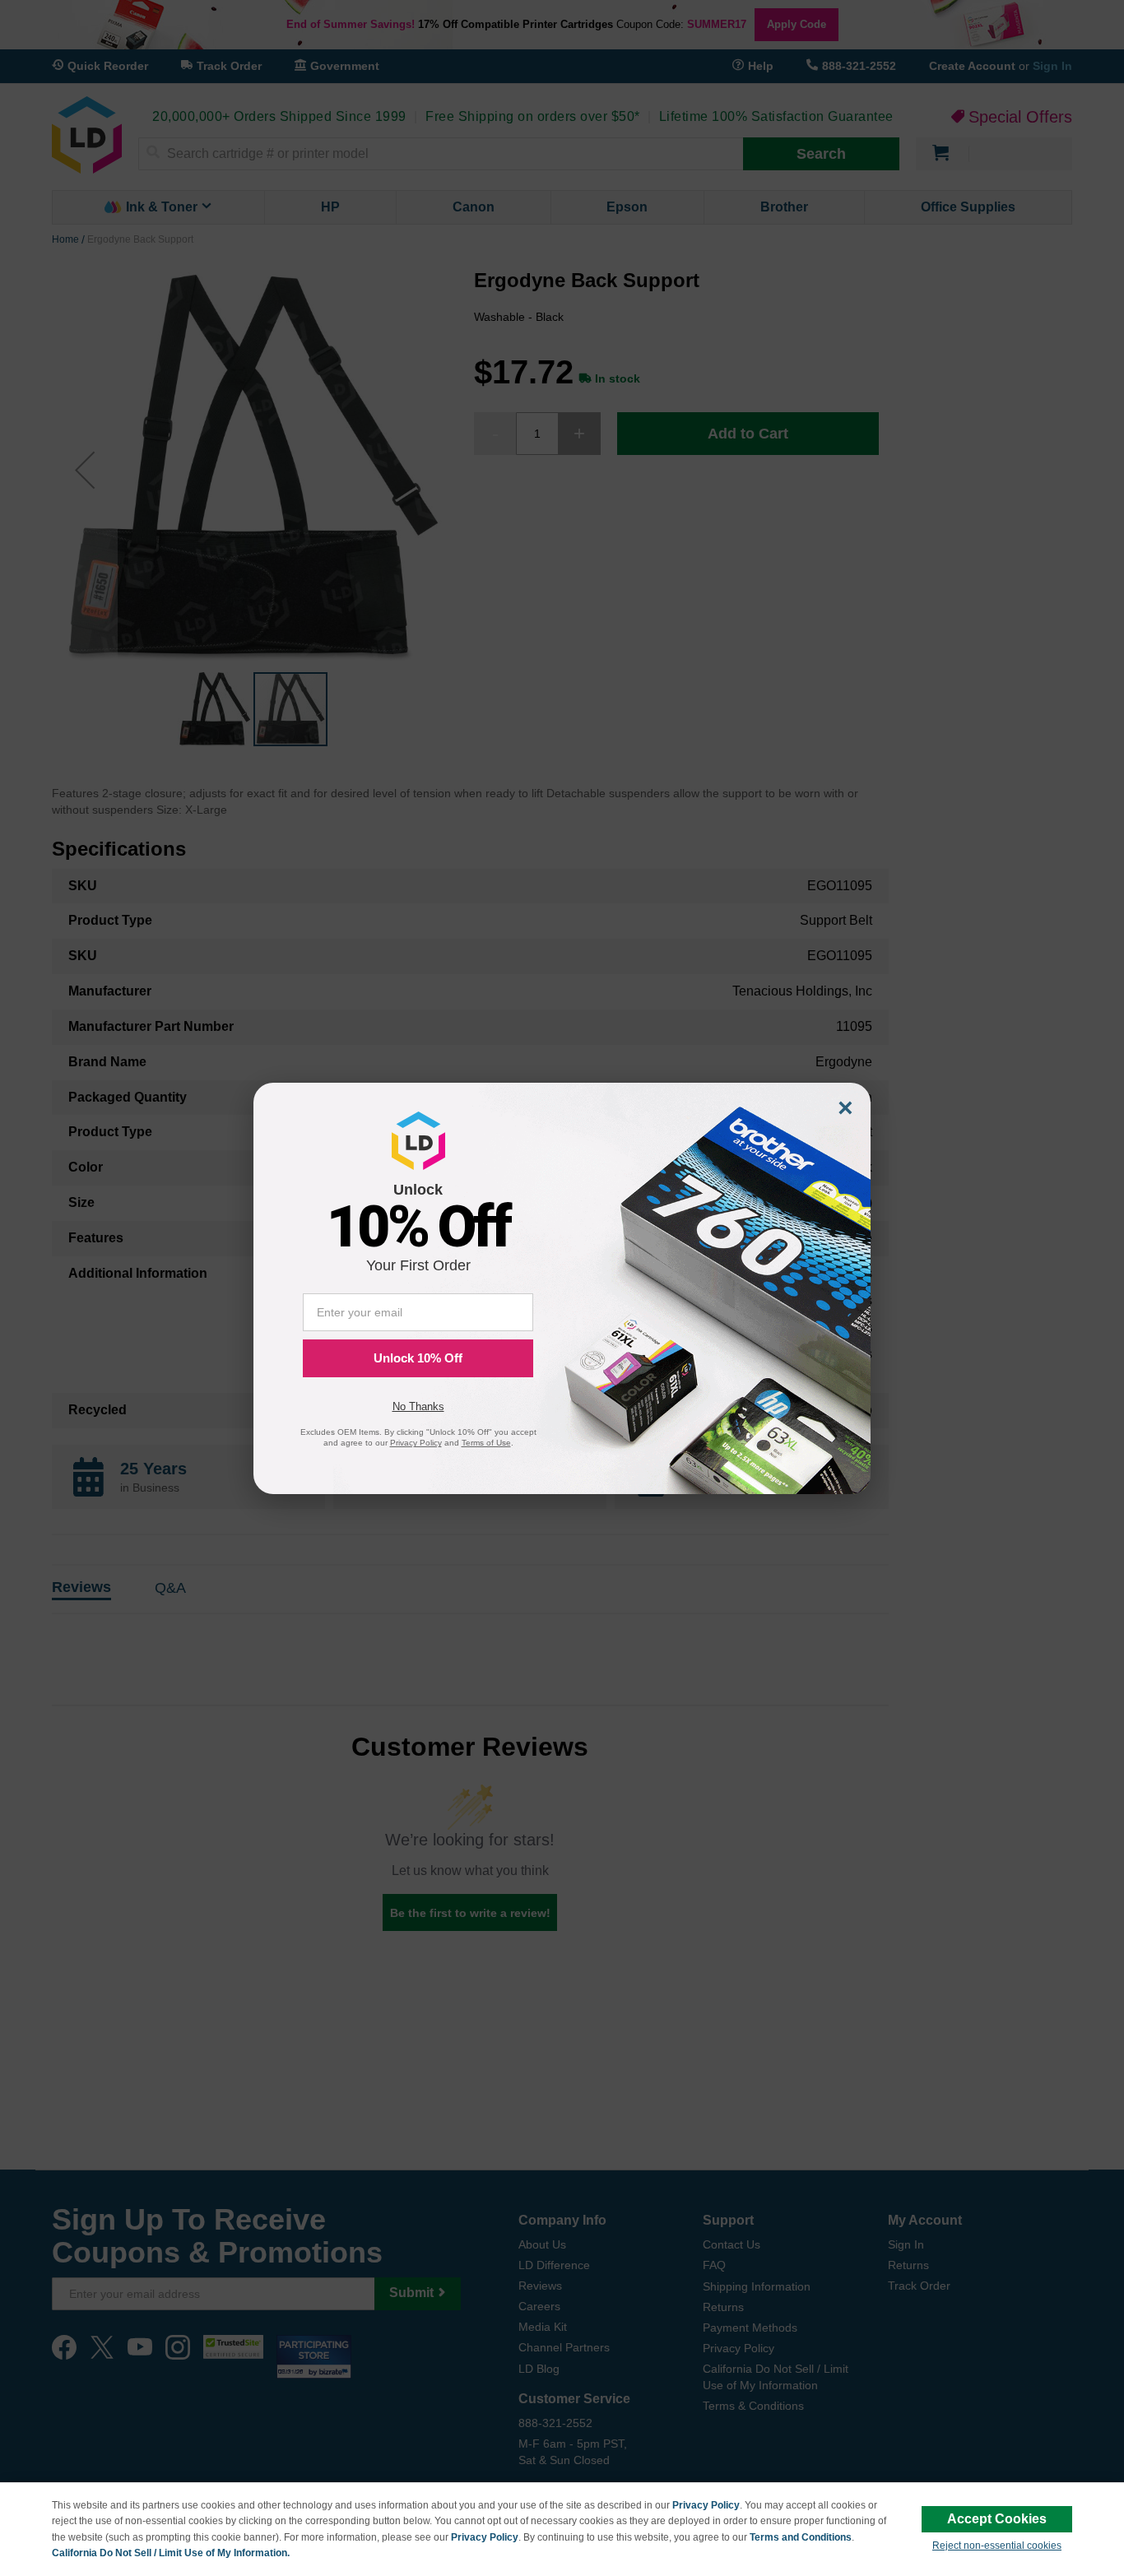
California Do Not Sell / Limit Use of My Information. (171, 2553)
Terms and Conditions (801, 2537)
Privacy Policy (706, 2505)
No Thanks (418, 1406)
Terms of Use (486, 1443)
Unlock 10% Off (418, 1358)
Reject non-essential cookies (997, 2546)
